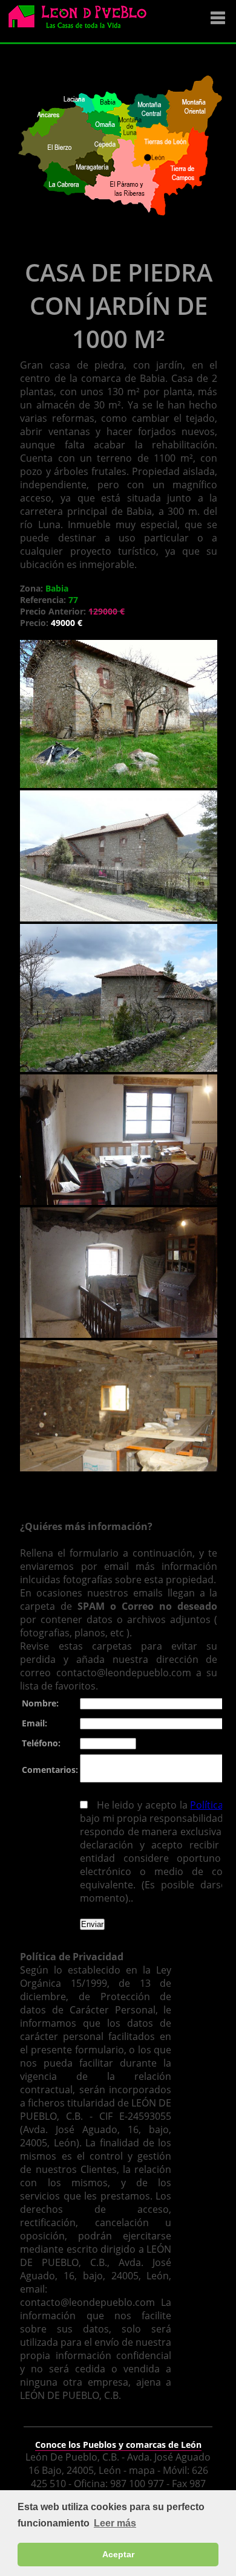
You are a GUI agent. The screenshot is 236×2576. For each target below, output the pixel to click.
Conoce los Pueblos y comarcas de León (118, 2445)
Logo (82, 22)
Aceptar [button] (118, 2554)
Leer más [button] (115, 2523)
